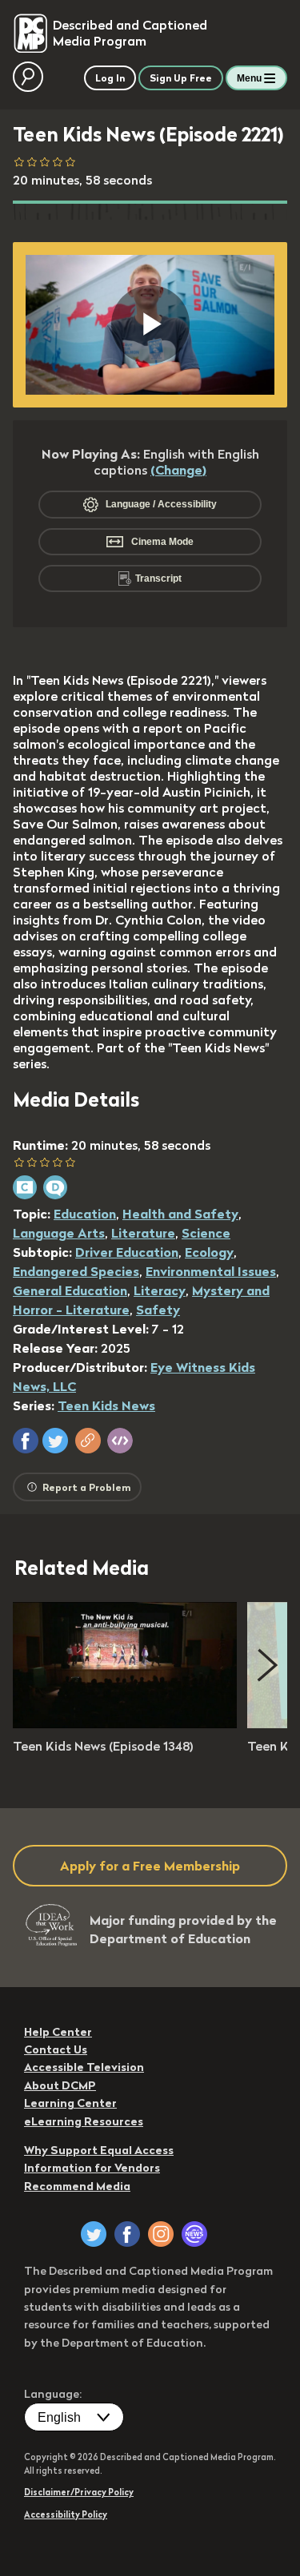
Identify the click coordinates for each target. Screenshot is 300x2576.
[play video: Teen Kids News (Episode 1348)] (125, 1723)
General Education (70, 1290)
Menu (249, 78)
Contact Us (56, 2049)
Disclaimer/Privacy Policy (79, 2492)
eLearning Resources (84, 2121)
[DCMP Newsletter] (194, 2234)
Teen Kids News (106, 1405)
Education (85, 1214)
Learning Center (70, 2103)
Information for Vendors (92, 2168)
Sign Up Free (181, 78)
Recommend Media (77, 2186)
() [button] (178, 470)
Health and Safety (180, 1214)
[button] (26, 1441)
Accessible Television (84, 2067)
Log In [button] (110, 78)
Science (206, 1233)
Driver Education (127, 1252)
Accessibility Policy (66, 2514)
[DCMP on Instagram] (161, 2234)
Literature (143, 1233)
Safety (158, 1310)
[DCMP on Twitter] (94, 2234)
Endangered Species (76, 1271)
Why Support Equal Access (99, 2150)
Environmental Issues (211, 1271)
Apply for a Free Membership (150, 1866)
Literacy (160, 1290)
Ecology (209, 1252)
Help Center (58, 2032)
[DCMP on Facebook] (127, 2234)
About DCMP (60, 2085)
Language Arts (59, 1233)
